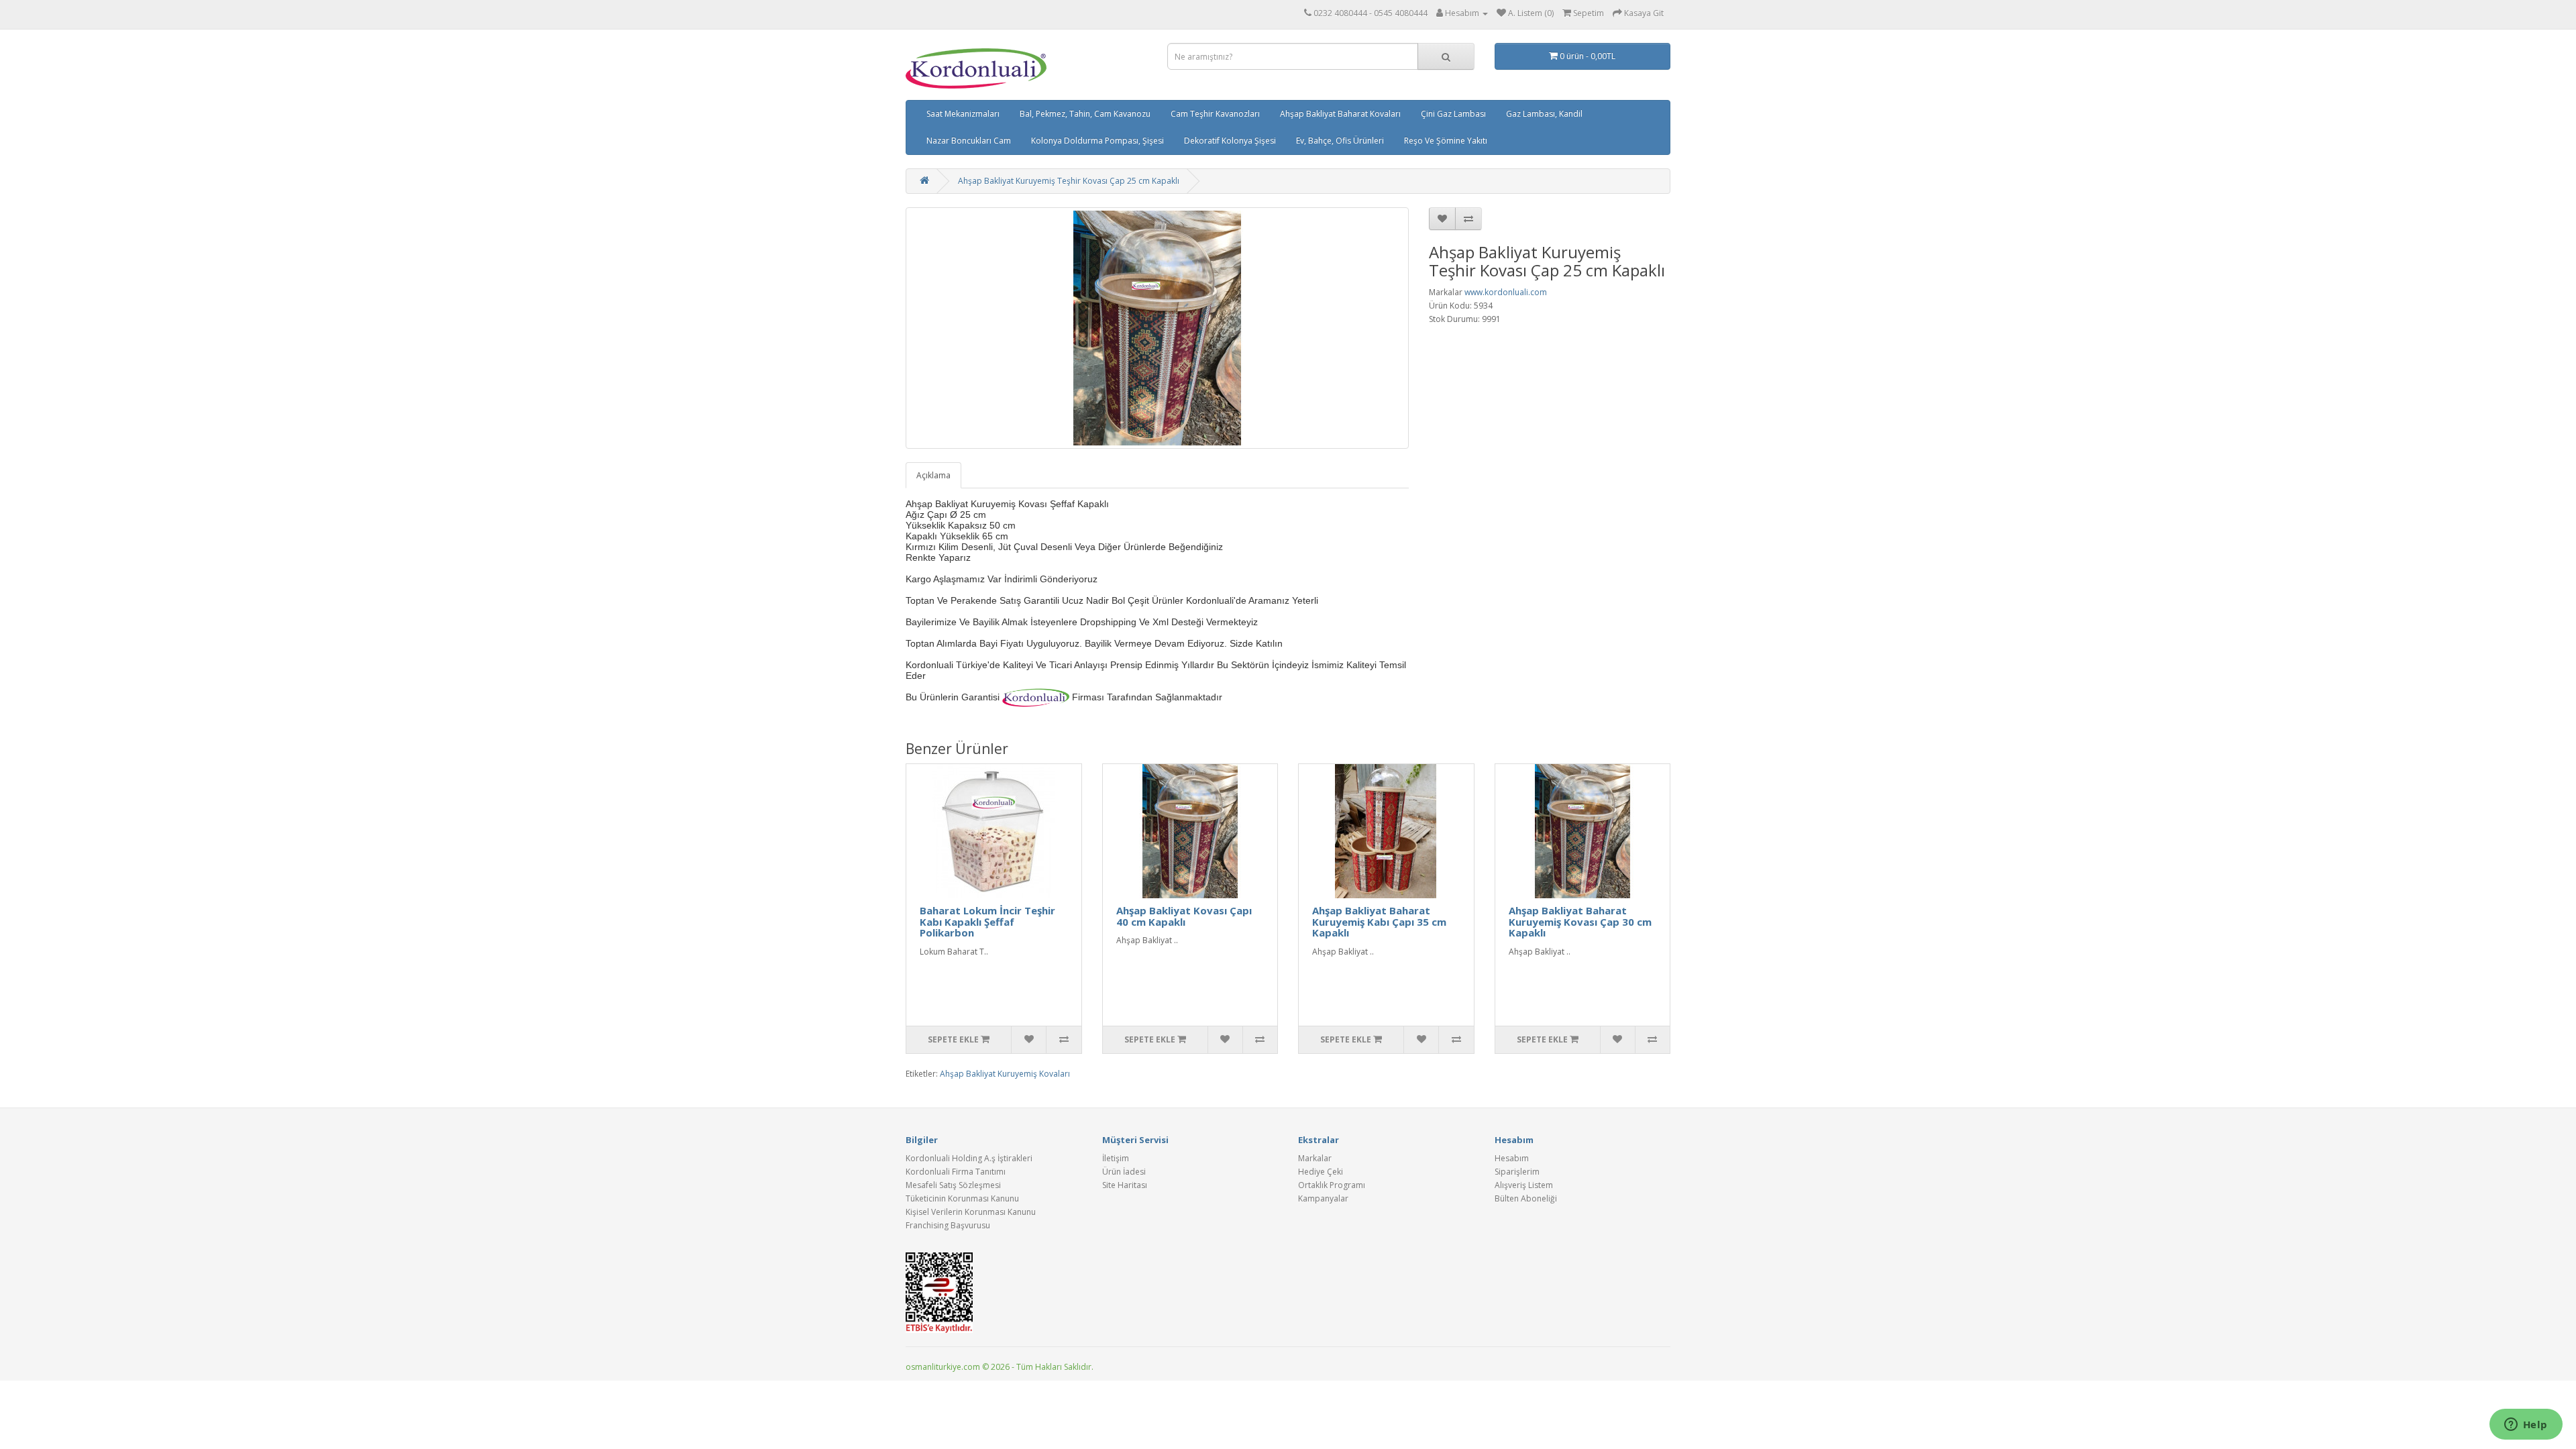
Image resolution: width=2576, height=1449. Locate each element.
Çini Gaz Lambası (1453, 114)
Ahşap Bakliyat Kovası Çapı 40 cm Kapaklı (1184, 916)
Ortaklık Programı (1332, 1185)
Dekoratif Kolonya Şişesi (1230, 141)
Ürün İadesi (1124, 1172)
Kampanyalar (1323, 1198)
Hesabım (1512, 1158)
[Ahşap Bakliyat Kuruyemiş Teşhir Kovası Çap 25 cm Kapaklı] (1157, 328)
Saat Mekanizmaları (963, 114)
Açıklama (933, 475)
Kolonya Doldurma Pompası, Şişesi (1097, 141)
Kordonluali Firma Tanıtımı (956, 1172)
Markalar (1315, 1158)
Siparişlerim (1517, 1172)
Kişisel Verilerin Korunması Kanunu (971, 1212)
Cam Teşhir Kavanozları (1215, 114)
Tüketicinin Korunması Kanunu (962, 1198)
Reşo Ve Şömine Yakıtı (1446, 141)
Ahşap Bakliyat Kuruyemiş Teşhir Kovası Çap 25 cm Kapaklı (1069, 181)
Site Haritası (1125, 1185)
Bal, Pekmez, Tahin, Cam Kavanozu (1085, 114)
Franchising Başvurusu (948, 1225)
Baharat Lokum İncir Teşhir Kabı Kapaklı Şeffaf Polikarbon (987, 921)
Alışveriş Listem (1524, 1185)
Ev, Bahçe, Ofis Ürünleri (1340, 141)
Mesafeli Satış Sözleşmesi (953, 1185)
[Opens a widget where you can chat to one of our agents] (2526, 1426)
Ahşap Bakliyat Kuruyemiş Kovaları (1005, 1074)
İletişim (1116, 1158)
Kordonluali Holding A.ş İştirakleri (969, 1158)
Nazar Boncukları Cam (969, 141)
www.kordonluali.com (1506, 292)
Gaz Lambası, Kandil (1544, 114)
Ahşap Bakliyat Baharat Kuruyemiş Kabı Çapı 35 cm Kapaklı (1379, 921)
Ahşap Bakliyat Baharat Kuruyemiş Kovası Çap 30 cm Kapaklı (1580, 921)
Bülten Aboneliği (1526, 1198)
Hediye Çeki (1321, 1172)
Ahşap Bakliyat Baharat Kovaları (1340, 114)
